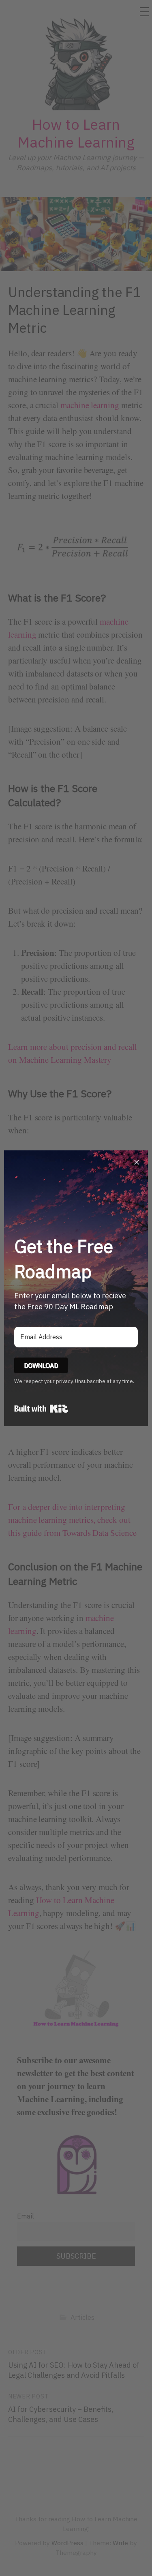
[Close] (137, 1162)
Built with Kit (41, 1409)
